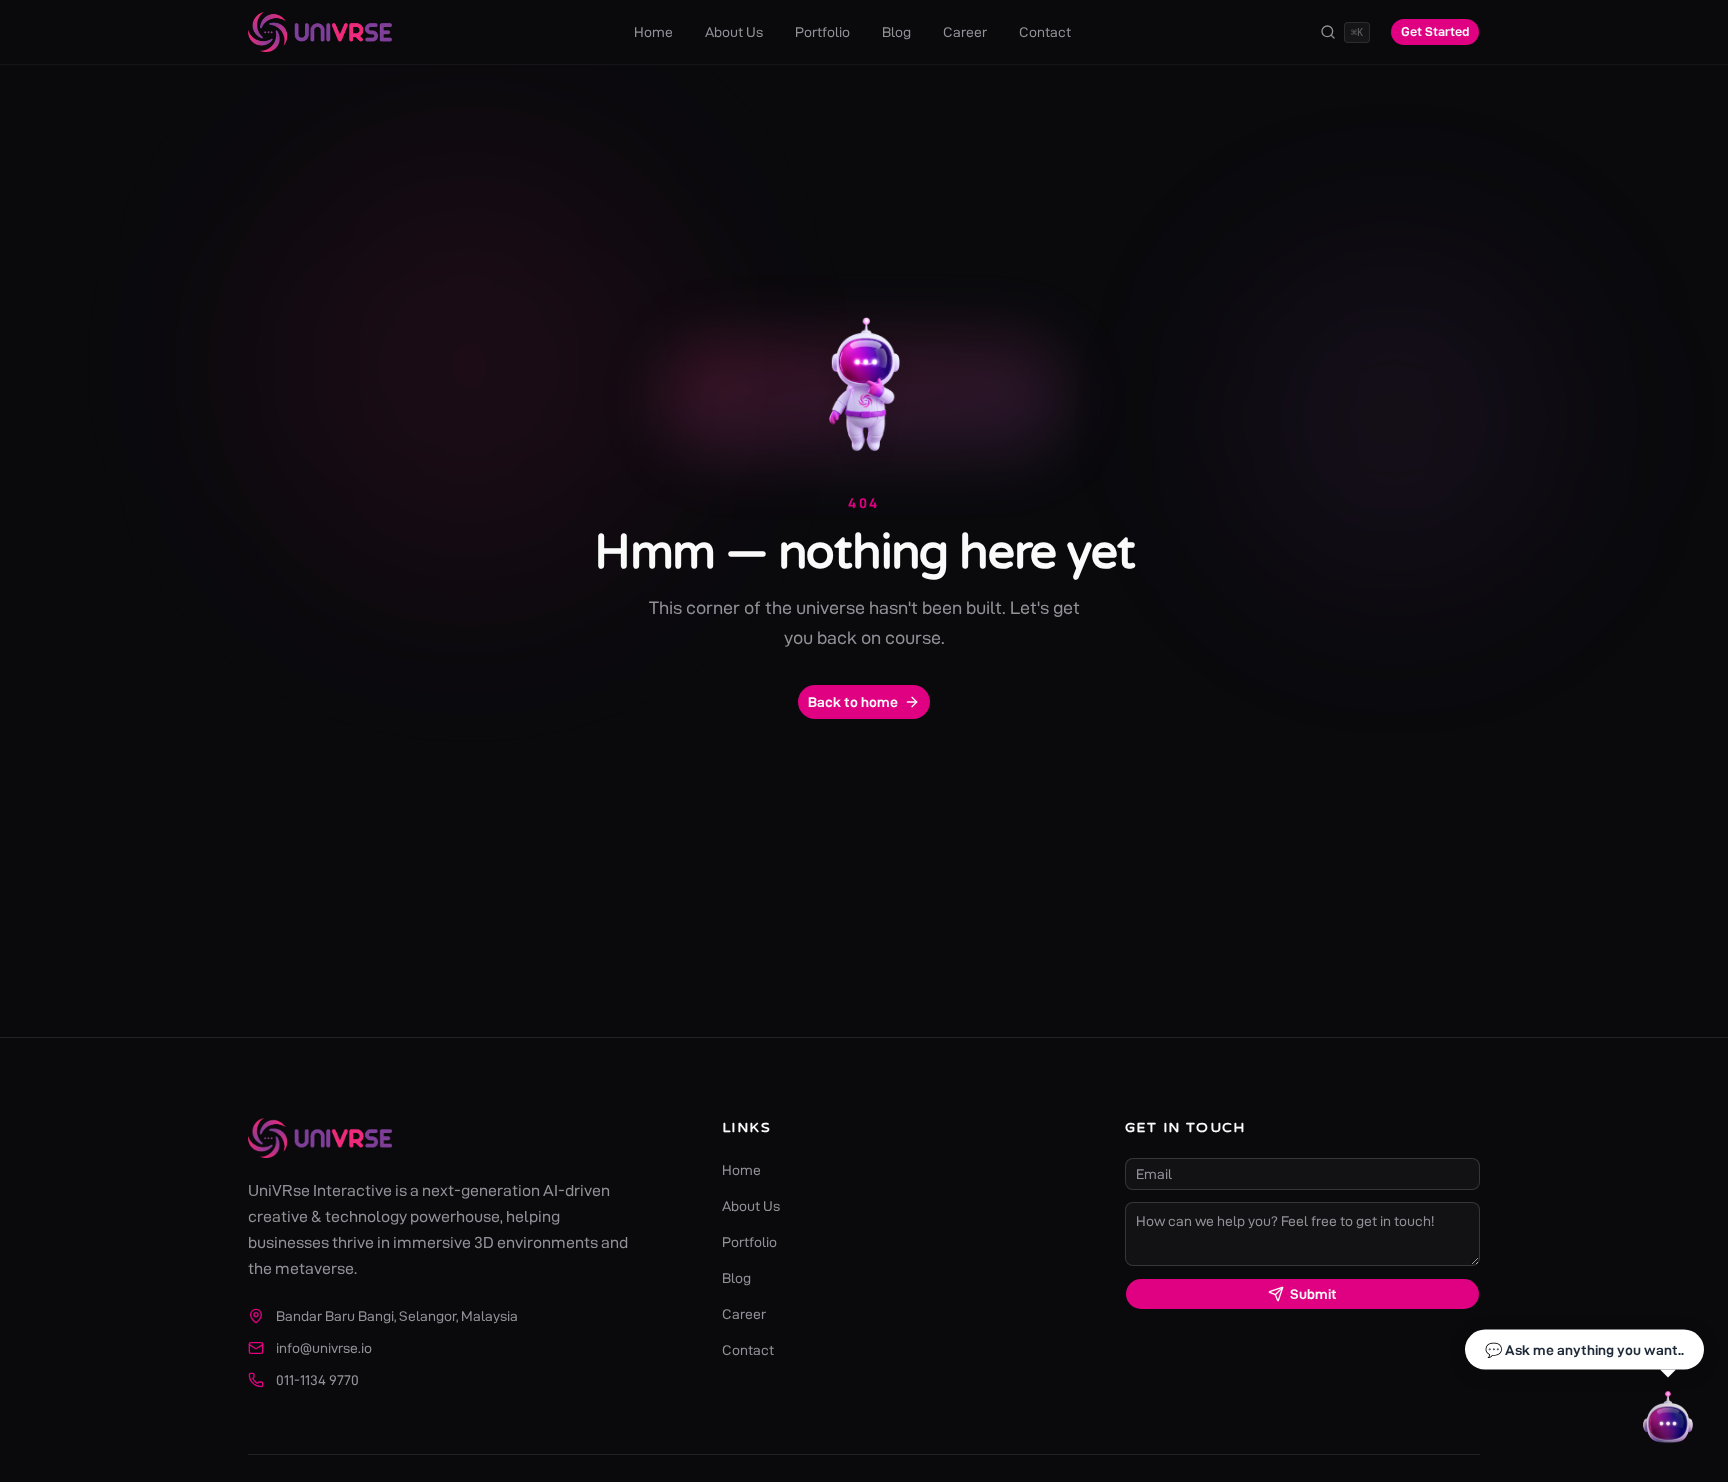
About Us (734, 32)
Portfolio (822, 32)
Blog (896, 32)
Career (965, 32)
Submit (1313, 1294)
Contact (1045, 32)
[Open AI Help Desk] (1668, 1422)
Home (653, 32)
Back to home (853, 702)
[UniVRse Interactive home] (320, 32)
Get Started (1435, 31)
